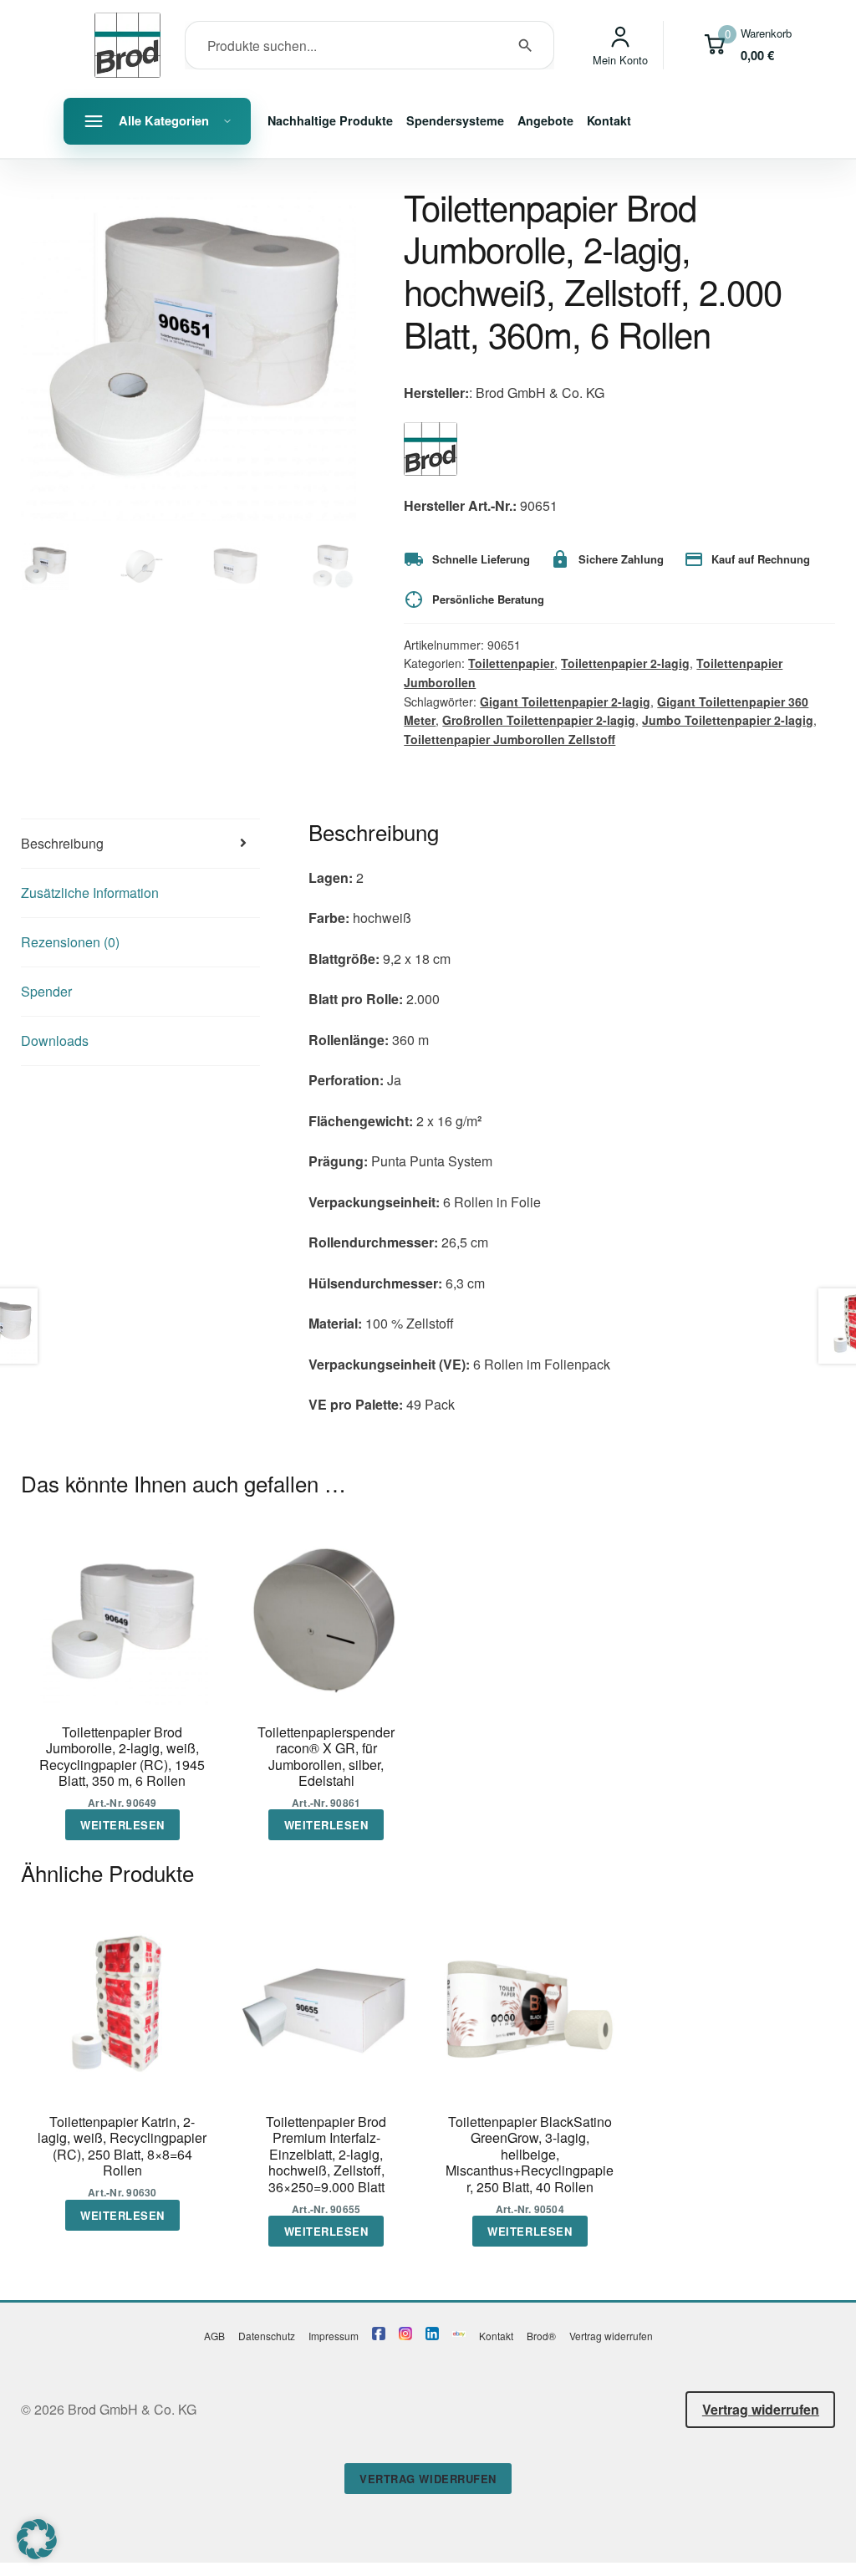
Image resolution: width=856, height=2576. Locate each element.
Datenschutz (267, 2336)
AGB (214, 2336)
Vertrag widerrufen (611, 2336)
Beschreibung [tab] (62, 843)
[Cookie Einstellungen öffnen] (37, 2554)
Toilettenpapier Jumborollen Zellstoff (510, 739)
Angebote (545, 120)
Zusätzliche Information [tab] (90, 893)
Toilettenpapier (511, 663)
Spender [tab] (46, 991)
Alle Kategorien (164, 120)
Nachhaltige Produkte (330, 120)
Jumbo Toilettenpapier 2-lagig (728, 720)
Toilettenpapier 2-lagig (625, 663)
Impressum (334, 2336)
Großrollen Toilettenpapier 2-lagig (539, 720)
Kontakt (609, 120)
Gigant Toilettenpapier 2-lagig (565, 701)
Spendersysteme (455, 120)
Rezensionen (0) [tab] (70, 942)
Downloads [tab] (55, 1041)
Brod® (541, 2336)
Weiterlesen (122, 1825)
